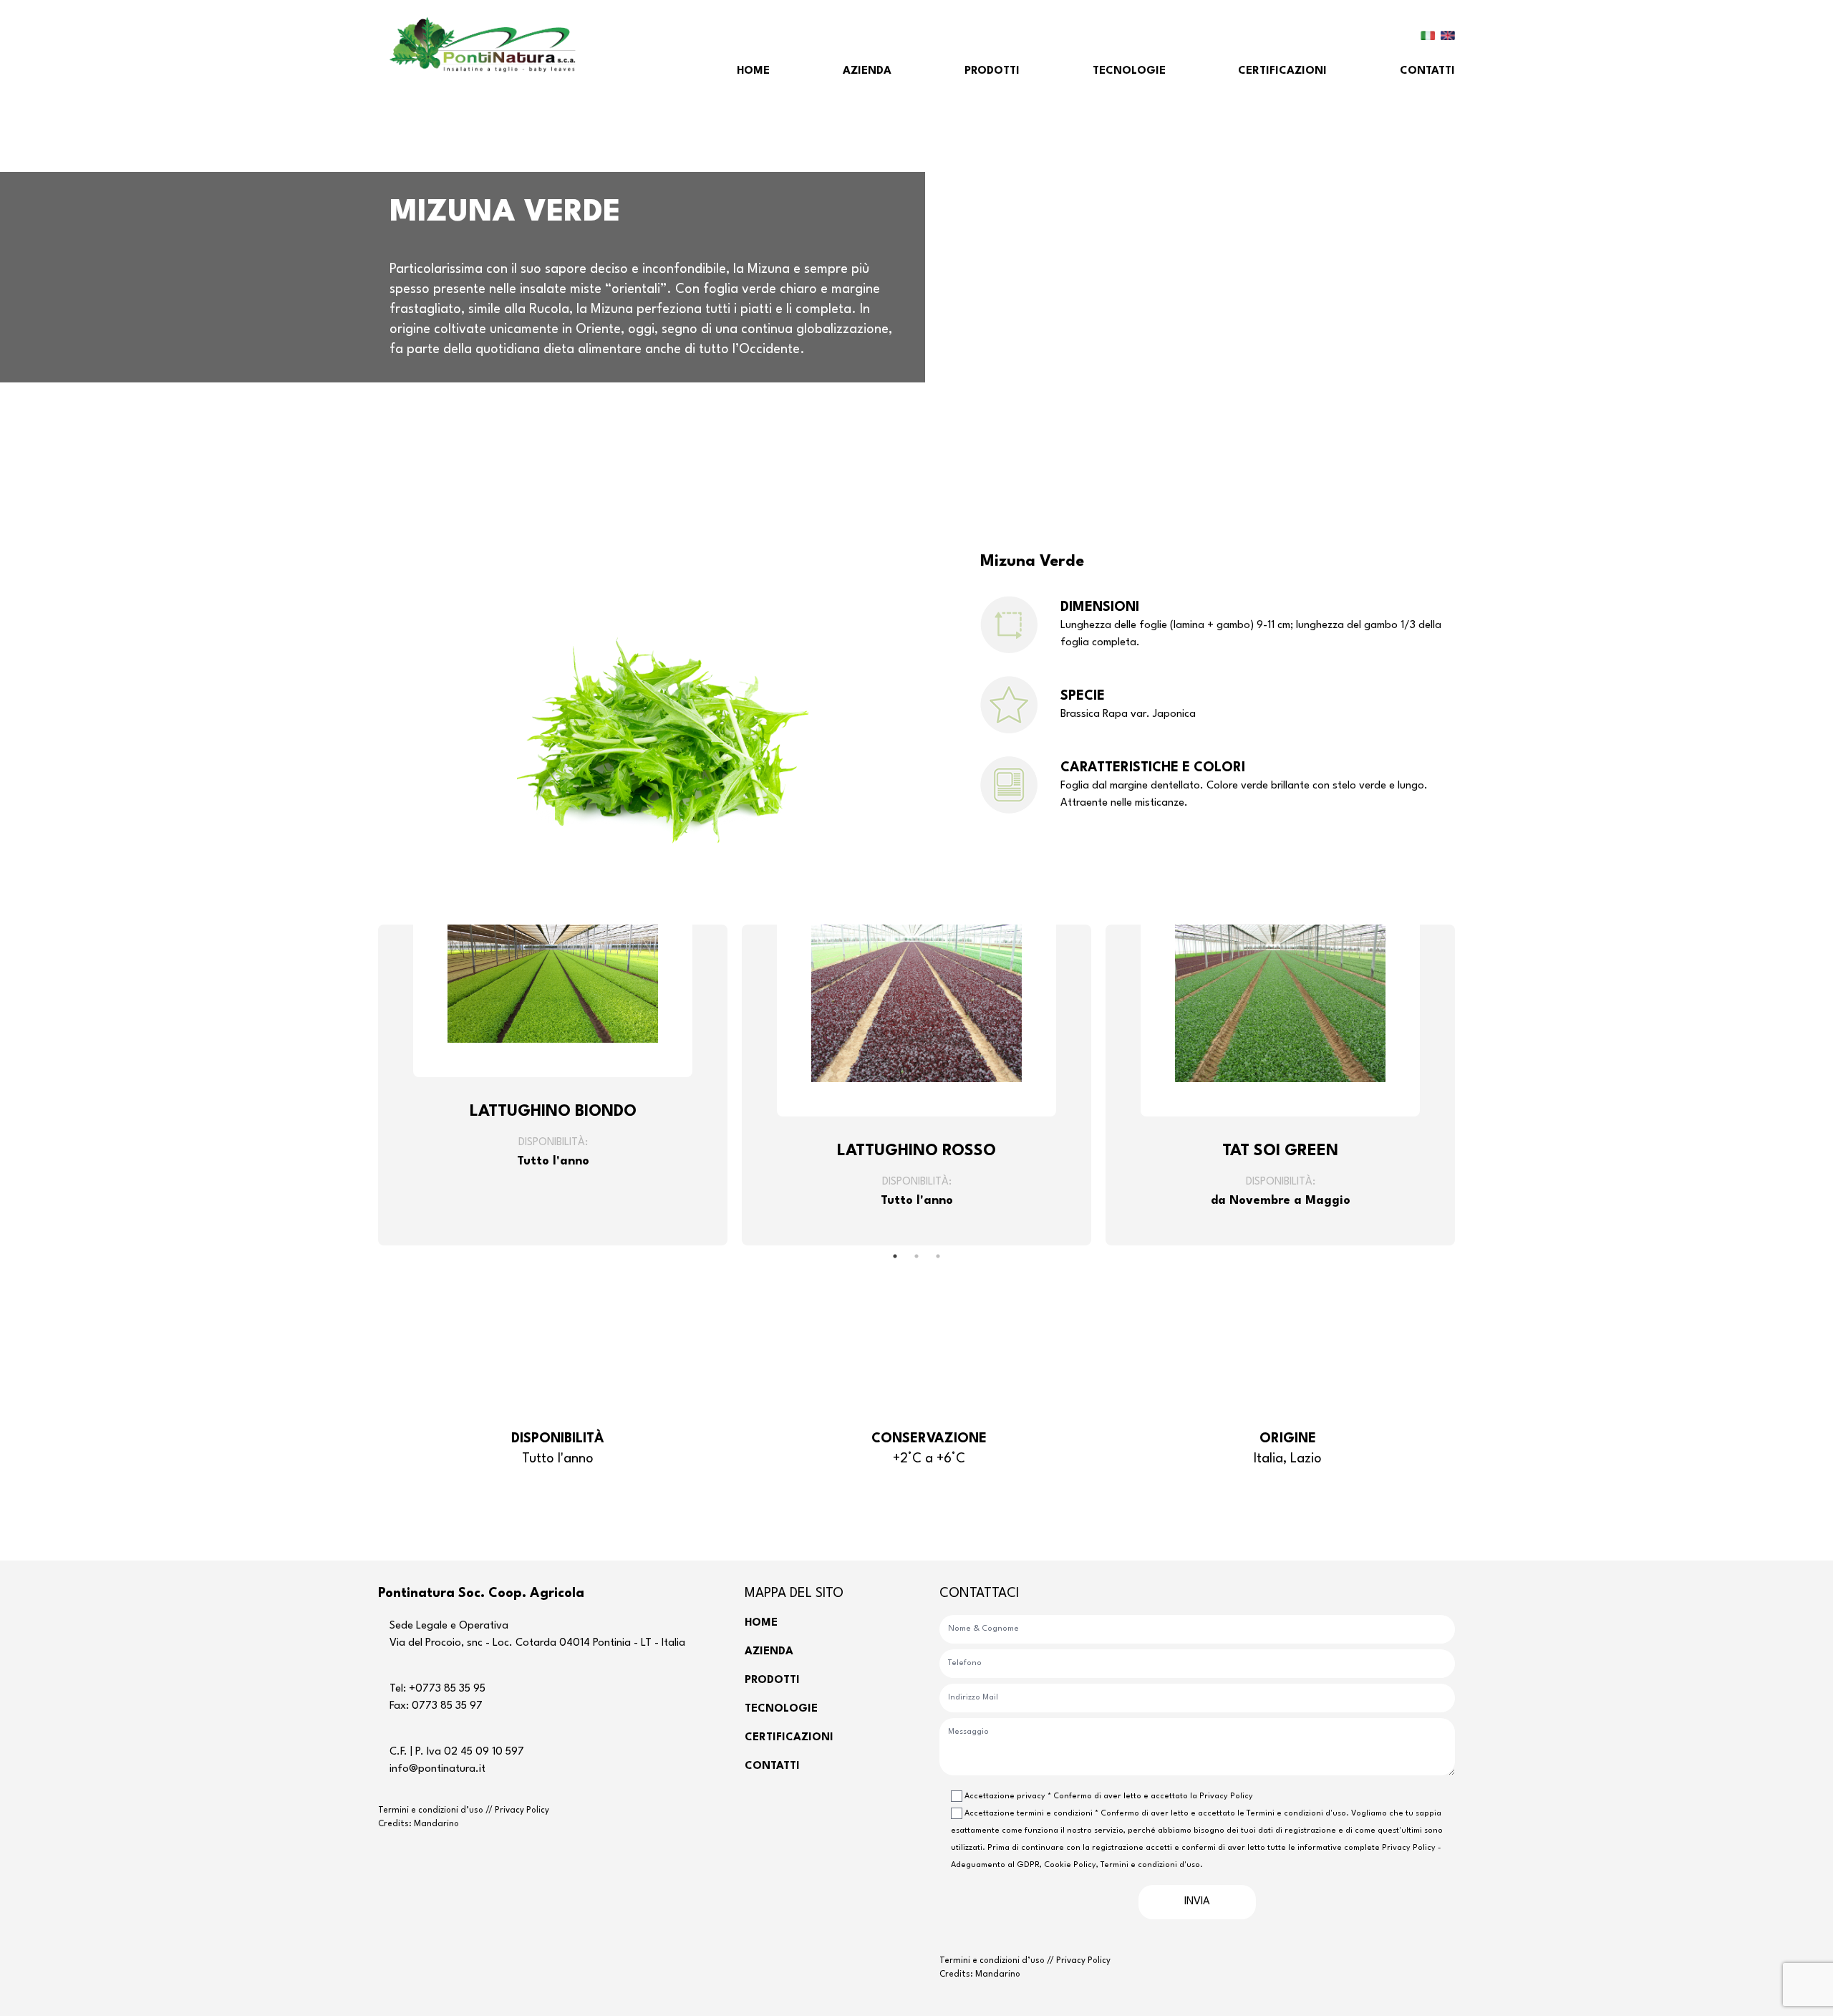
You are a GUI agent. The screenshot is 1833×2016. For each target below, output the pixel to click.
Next (1466, 1085)
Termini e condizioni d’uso (432, 1810)
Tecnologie (1129, 71)
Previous (367, 1085)
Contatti (1427, 71)
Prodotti (992, 71)
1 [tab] (895, 1256)
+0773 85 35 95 (447, 1689)
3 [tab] (938, 1256)
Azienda (867, 71)
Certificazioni (1282, 71)
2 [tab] (916, 1256)
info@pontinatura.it (437, 1769)
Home (753, 71)
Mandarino (436, 1824)
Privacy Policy (522, 1810)
